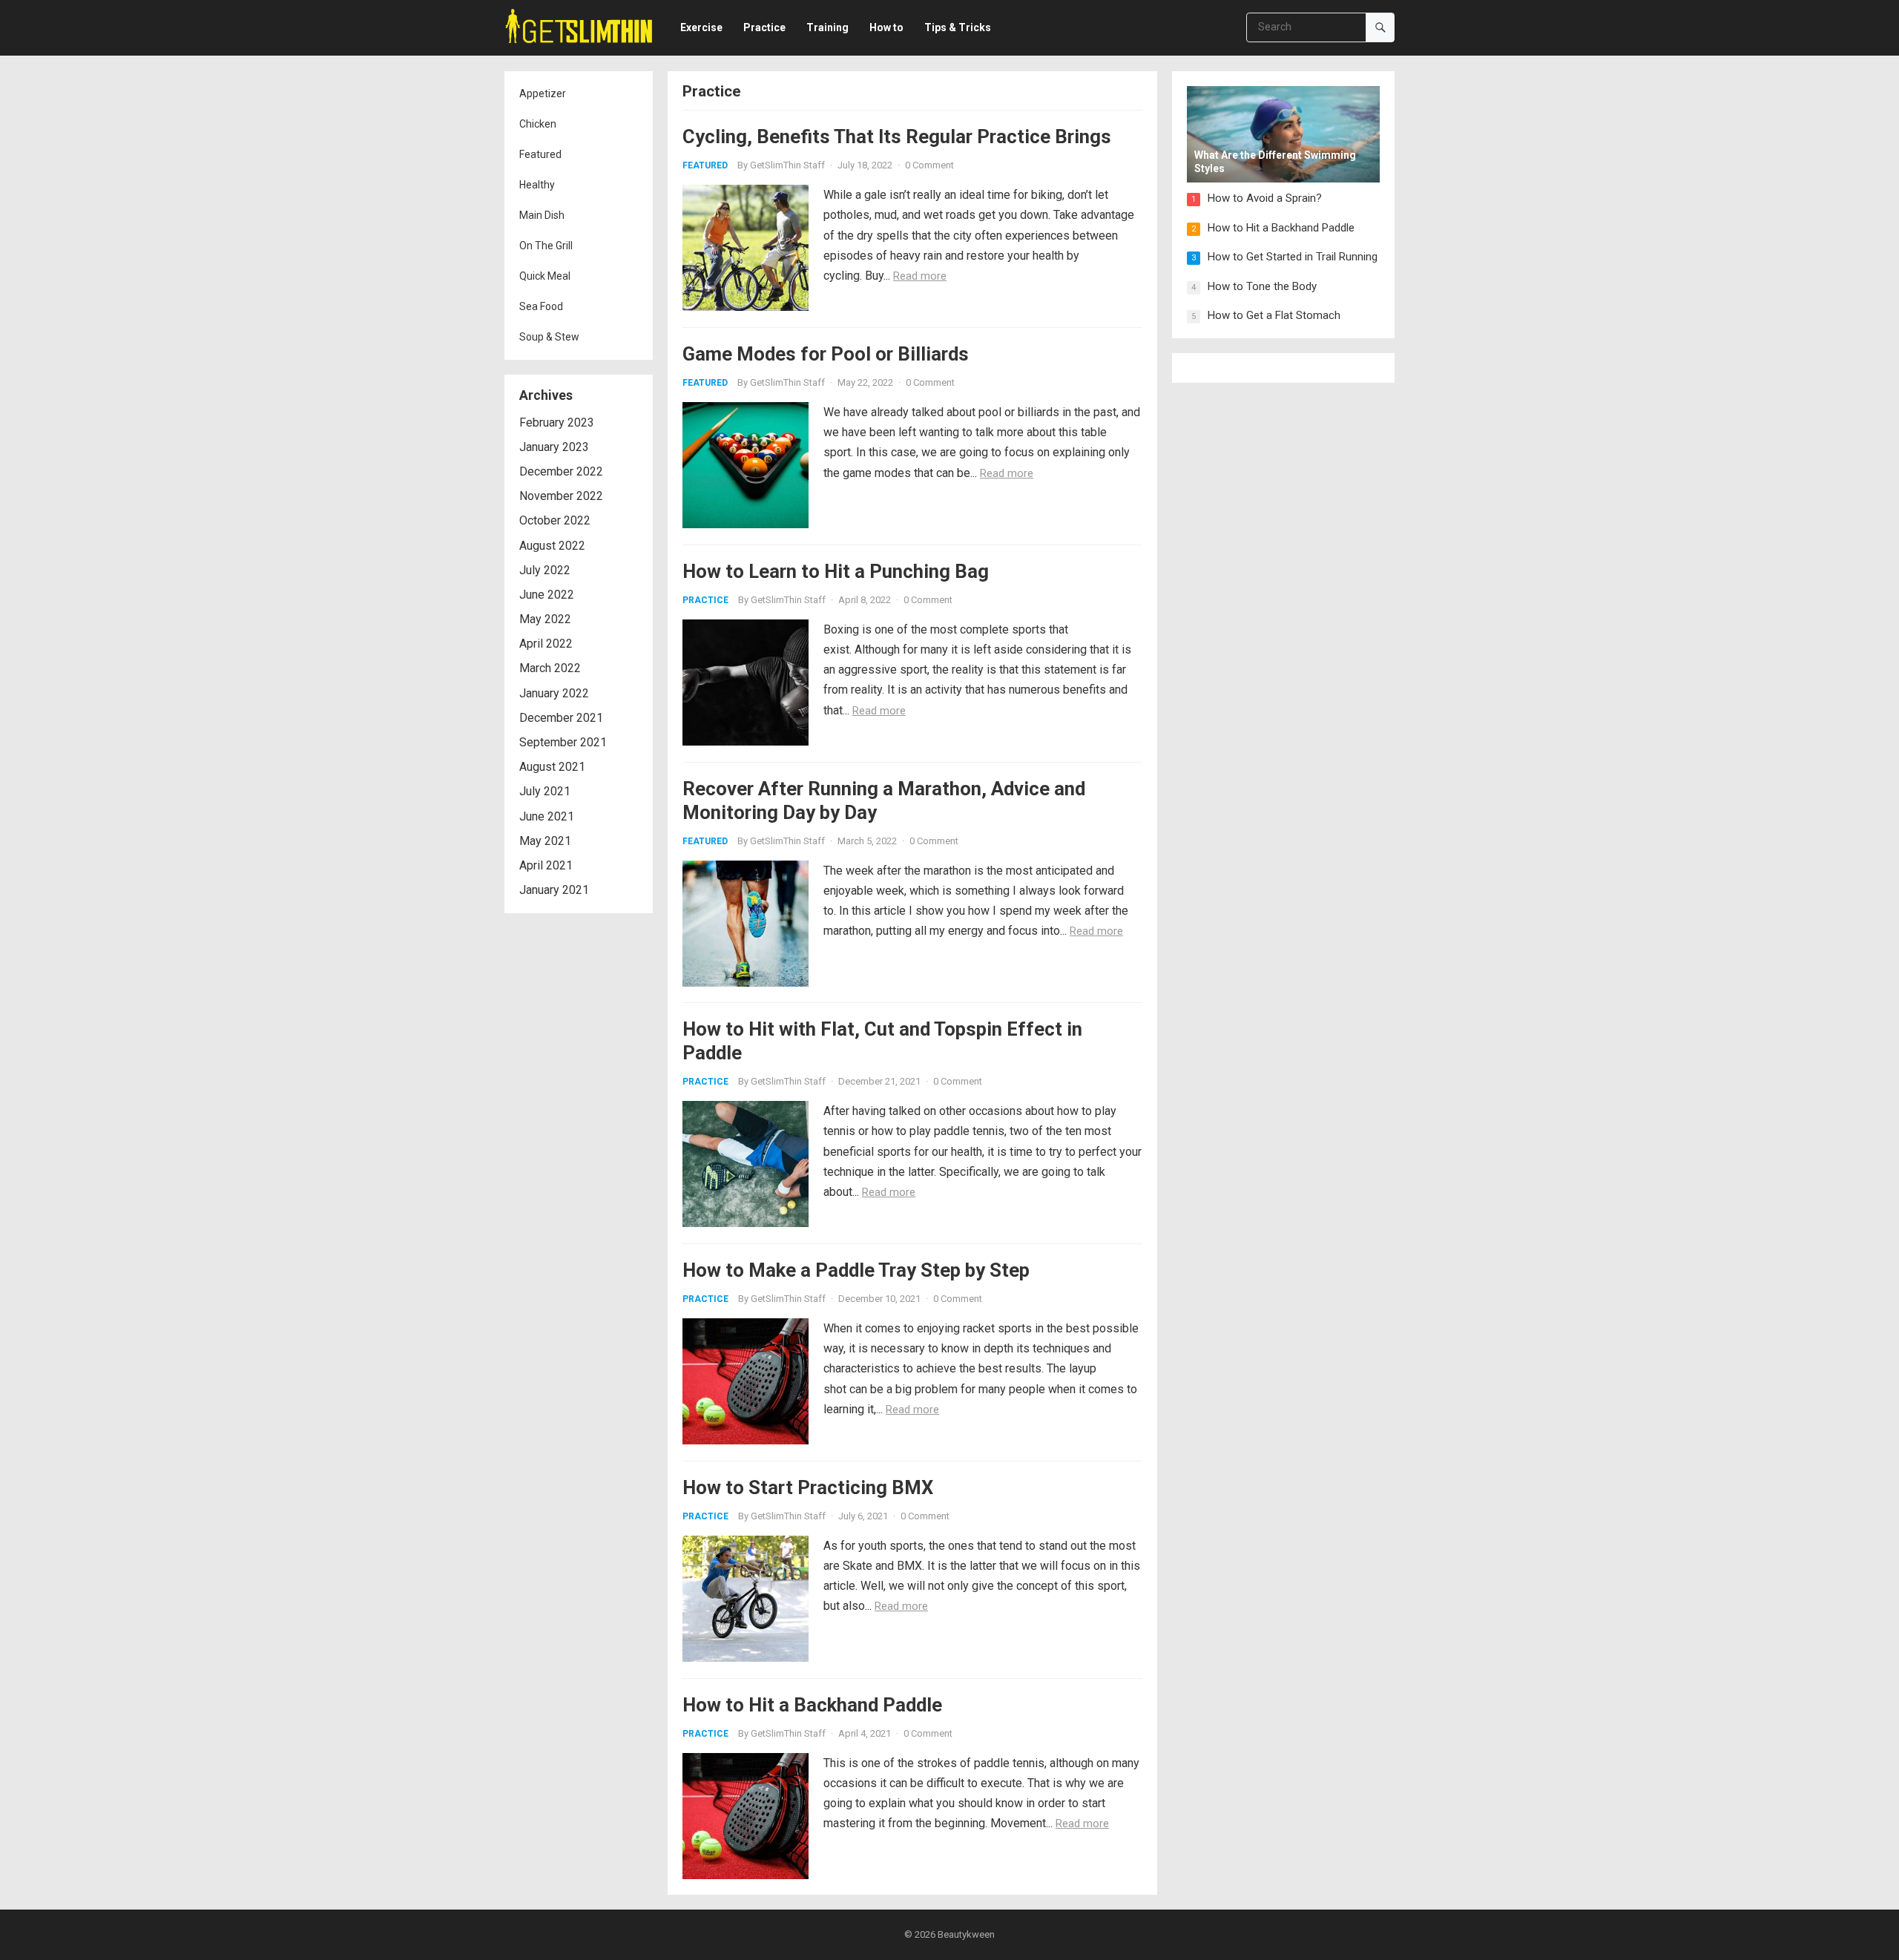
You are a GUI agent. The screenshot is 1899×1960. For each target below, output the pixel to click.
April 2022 (546, 644)
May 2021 (545, 841)
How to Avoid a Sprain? (1265, 198)
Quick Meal (545, 276)
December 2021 (561, 718)
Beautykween (966, 1934)
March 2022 (550, 668)
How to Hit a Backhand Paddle (812, 1705)
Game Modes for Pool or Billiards (826, 354)
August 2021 (552, 767)
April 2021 (546, 865)
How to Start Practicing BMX (808, 1487)
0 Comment (929, 165)
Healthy (537, 185)
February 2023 (557, 422)
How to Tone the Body (1262, 286)
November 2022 (561, 496)
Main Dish (542, 215)
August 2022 (552, 546)
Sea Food (541, 306)
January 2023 (554, 447)
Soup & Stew (549, 337)
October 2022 (555, 520)
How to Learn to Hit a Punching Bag (836, 571)
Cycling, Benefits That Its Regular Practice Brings (897, 137)
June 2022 (547, 595)
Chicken (538, 124)
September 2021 (563, 742)
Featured (540, 154)
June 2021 (547, 816)
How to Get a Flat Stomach (1274, 315)
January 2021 (554, 890)
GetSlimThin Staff (787, 165)
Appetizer (543, 93)
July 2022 (545, 570)
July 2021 (545, 791)
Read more (920, 276)
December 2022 (561, 471)
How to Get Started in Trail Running (1293, 257)
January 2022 (554, 693)
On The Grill (546, 246)
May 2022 (545, 619)
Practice (705, 600)
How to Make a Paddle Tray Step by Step (856, 1270)
